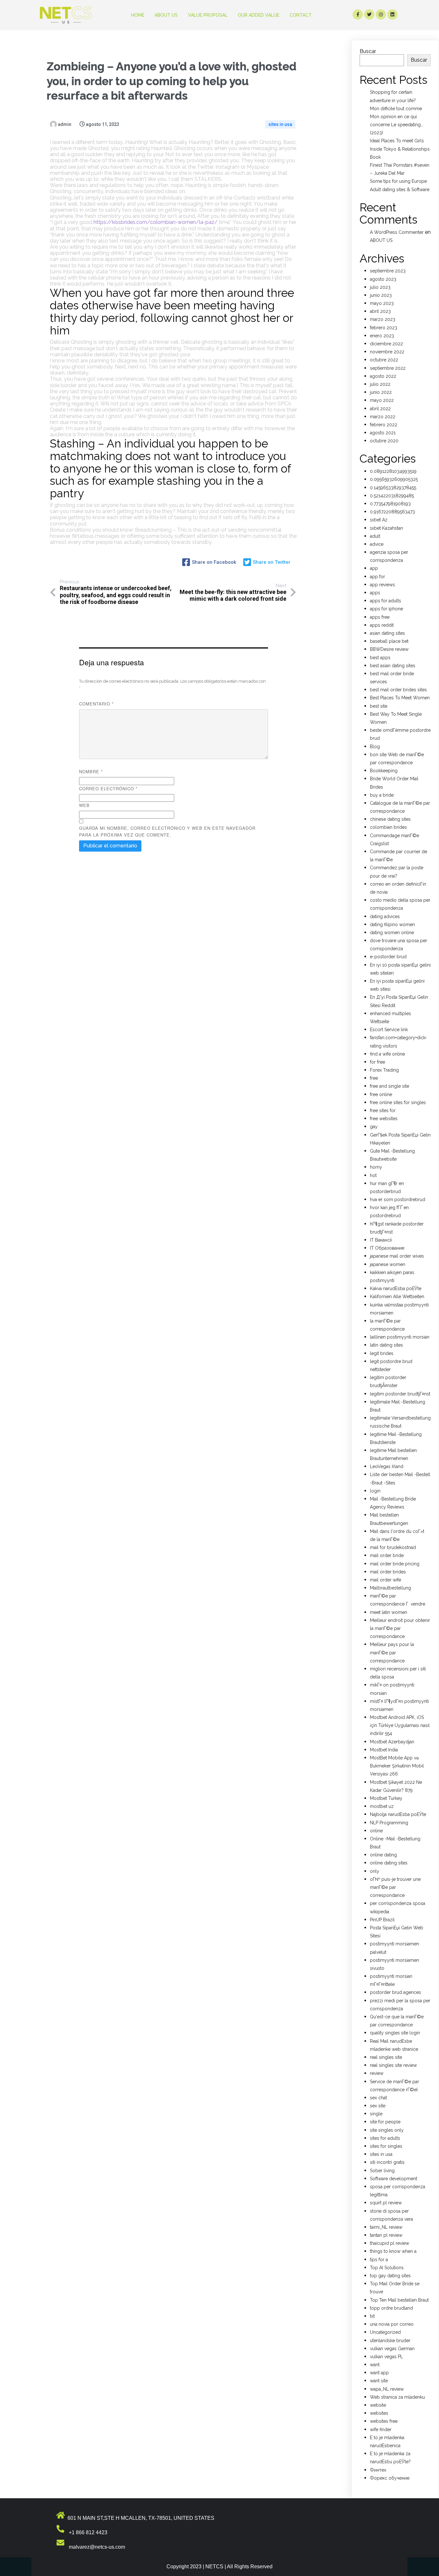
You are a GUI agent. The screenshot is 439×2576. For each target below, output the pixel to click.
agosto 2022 (383, 376)
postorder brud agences (395, 1992)
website (378, 2405)
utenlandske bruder (390, 2341)
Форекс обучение (390, 2478)
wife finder (381, 2430)
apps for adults (385, 601)
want (375, 2365)
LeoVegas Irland (387, 1466)
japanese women (388, 1264)
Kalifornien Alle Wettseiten (397, 1297)
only (375, 1871)
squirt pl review (386, 2203)
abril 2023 (380, 311)
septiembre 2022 (388, 368)
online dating (383, 1855)
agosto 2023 (383, 279)
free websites (384, 1119)
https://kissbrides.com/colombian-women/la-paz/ (156, 222)
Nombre (91, 771)
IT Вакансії (381, 1240)
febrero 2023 (384, 328)
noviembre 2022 (387, 352)
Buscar (368, 51)
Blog (375, 747)
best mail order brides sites (398, 690)
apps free (380, 617)
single (376, 2114)
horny (376, 1167)
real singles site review (393, 2065)
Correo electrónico (108, 788)
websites (379, 2413)
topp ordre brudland (391, 2308)
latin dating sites (386, 1345)
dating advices (385, 916)
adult (375, 536)
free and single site (390, 1086)
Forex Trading (384, 1070)
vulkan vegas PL (386, 2357)
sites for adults (385, 2138)
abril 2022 (380, 409)
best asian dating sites (393, 666)
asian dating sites (387, 633)
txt (372, 2316)
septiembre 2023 (388, 271)
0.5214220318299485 (392, 496)
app (374, 568)
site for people (385, 2122)
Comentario (96, 704)
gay (374, 1127)
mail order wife (385, 1580)
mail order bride (387, 1555)
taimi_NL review (386, 2227)
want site (379, 2381)
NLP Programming (389, 1823)
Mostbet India (384, 1750)
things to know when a (393, 2251)
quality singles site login (395, 2033)
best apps (380, 658)
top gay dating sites (390, 2276)
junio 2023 (381, 295)
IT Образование (387, 1248)
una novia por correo (392, 2324)
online (376, 1831)
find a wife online (387, 1054)
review (377, 2073)
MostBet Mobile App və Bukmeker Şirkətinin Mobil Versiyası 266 (397, 1766)
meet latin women (389, 1612)
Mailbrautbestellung (390, 1588)
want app (379, 2373)
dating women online (392, 933)
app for (377, 577)
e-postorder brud (388, 957)
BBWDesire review (389, 649)
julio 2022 (380, 384)
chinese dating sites (390, 819)
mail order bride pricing (395, 1564)
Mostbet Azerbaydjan (392, 1742)
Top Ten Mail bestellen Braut (399, 2300)
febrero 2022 (384, 425)
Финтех (378, 2470)
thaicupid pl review (390, 2243)
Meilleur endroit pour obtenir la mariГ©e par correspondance (400, 1628)
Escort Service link (389, 1030)
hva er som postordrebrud (398, 1199)
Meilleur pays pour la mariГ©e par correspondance (392, 1652)
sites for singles (386, 2146)
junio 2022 (381, 392)
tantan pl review (386, 2235)
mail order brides (388, 1572)
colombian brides (388, 827)
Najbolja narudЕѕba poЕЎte (398, 1814)
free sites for (383, 1111)
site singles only (387, 2130)
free (374, 1078)
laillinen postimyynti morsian (400, 1337)
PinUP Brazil (382, 1920)
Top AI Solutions (387, 2268)
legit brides (382, 1353)
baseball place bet (389, 641)
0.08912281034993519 (393, 471)
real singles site (386, 2057)
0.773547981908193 (390, 504)
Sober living (382, 2171)
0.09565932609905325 (394, 479)
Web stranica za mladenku (397, 2397)
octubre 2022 (384, 360)
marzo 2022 (383, 417)
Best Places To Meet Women (400, 698)
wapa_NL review (387, 2389)
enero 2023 (382, 336)
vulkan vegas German (392, 2349)
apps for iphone (386, 609)
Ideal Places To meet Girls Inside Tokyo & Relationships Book (400, 149)
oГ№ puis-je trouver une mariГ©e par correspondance (395, 1887)
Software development (394, 2179)
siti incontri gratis (387, 2162)
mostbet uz (382, 1806)
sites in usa (280, 124)
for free (377, 1062)
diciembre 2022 (386, 344)
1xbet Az (379, 520)
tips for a (379, 2260)
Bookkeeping (384, 771)
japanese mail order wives (397, 1256)
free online (381, 1094)
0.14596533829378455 (393, 488)
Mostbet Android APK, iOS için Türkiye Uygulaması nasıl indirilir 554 (400, 1725)
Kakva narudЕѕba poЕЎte (396, 1288)
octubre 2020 (384, 441)
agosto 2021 (383, 433)
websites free (384, 2421)
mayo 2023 (382, 303)
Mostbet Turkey (386, 1798)
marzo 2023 (383, 319)
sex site (378, 2106)
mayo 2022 (382, 400)
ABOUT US (381, 240)
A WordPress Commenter (397, 232)
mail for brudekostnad (393, 1547)
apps (375, 593)
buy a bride (382, 795)
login (375, 1491)
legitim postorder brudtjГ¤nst (400, 1394)
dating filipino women (392, 925)
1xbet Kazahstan (386, 528)
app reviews (382, 585)
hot (373, 1175)
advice (377, 544)
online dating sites (389, 1863)
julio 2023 (380, 287)
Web (84, 805)
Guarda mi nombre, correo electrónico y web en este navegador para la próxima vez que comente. (167, 831)
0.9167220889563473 (392, 512)
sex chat (378, 2098)
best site (379, 706)
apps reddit (382, 625)
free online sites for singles (398, 1102)
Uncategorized (385, 2332)
